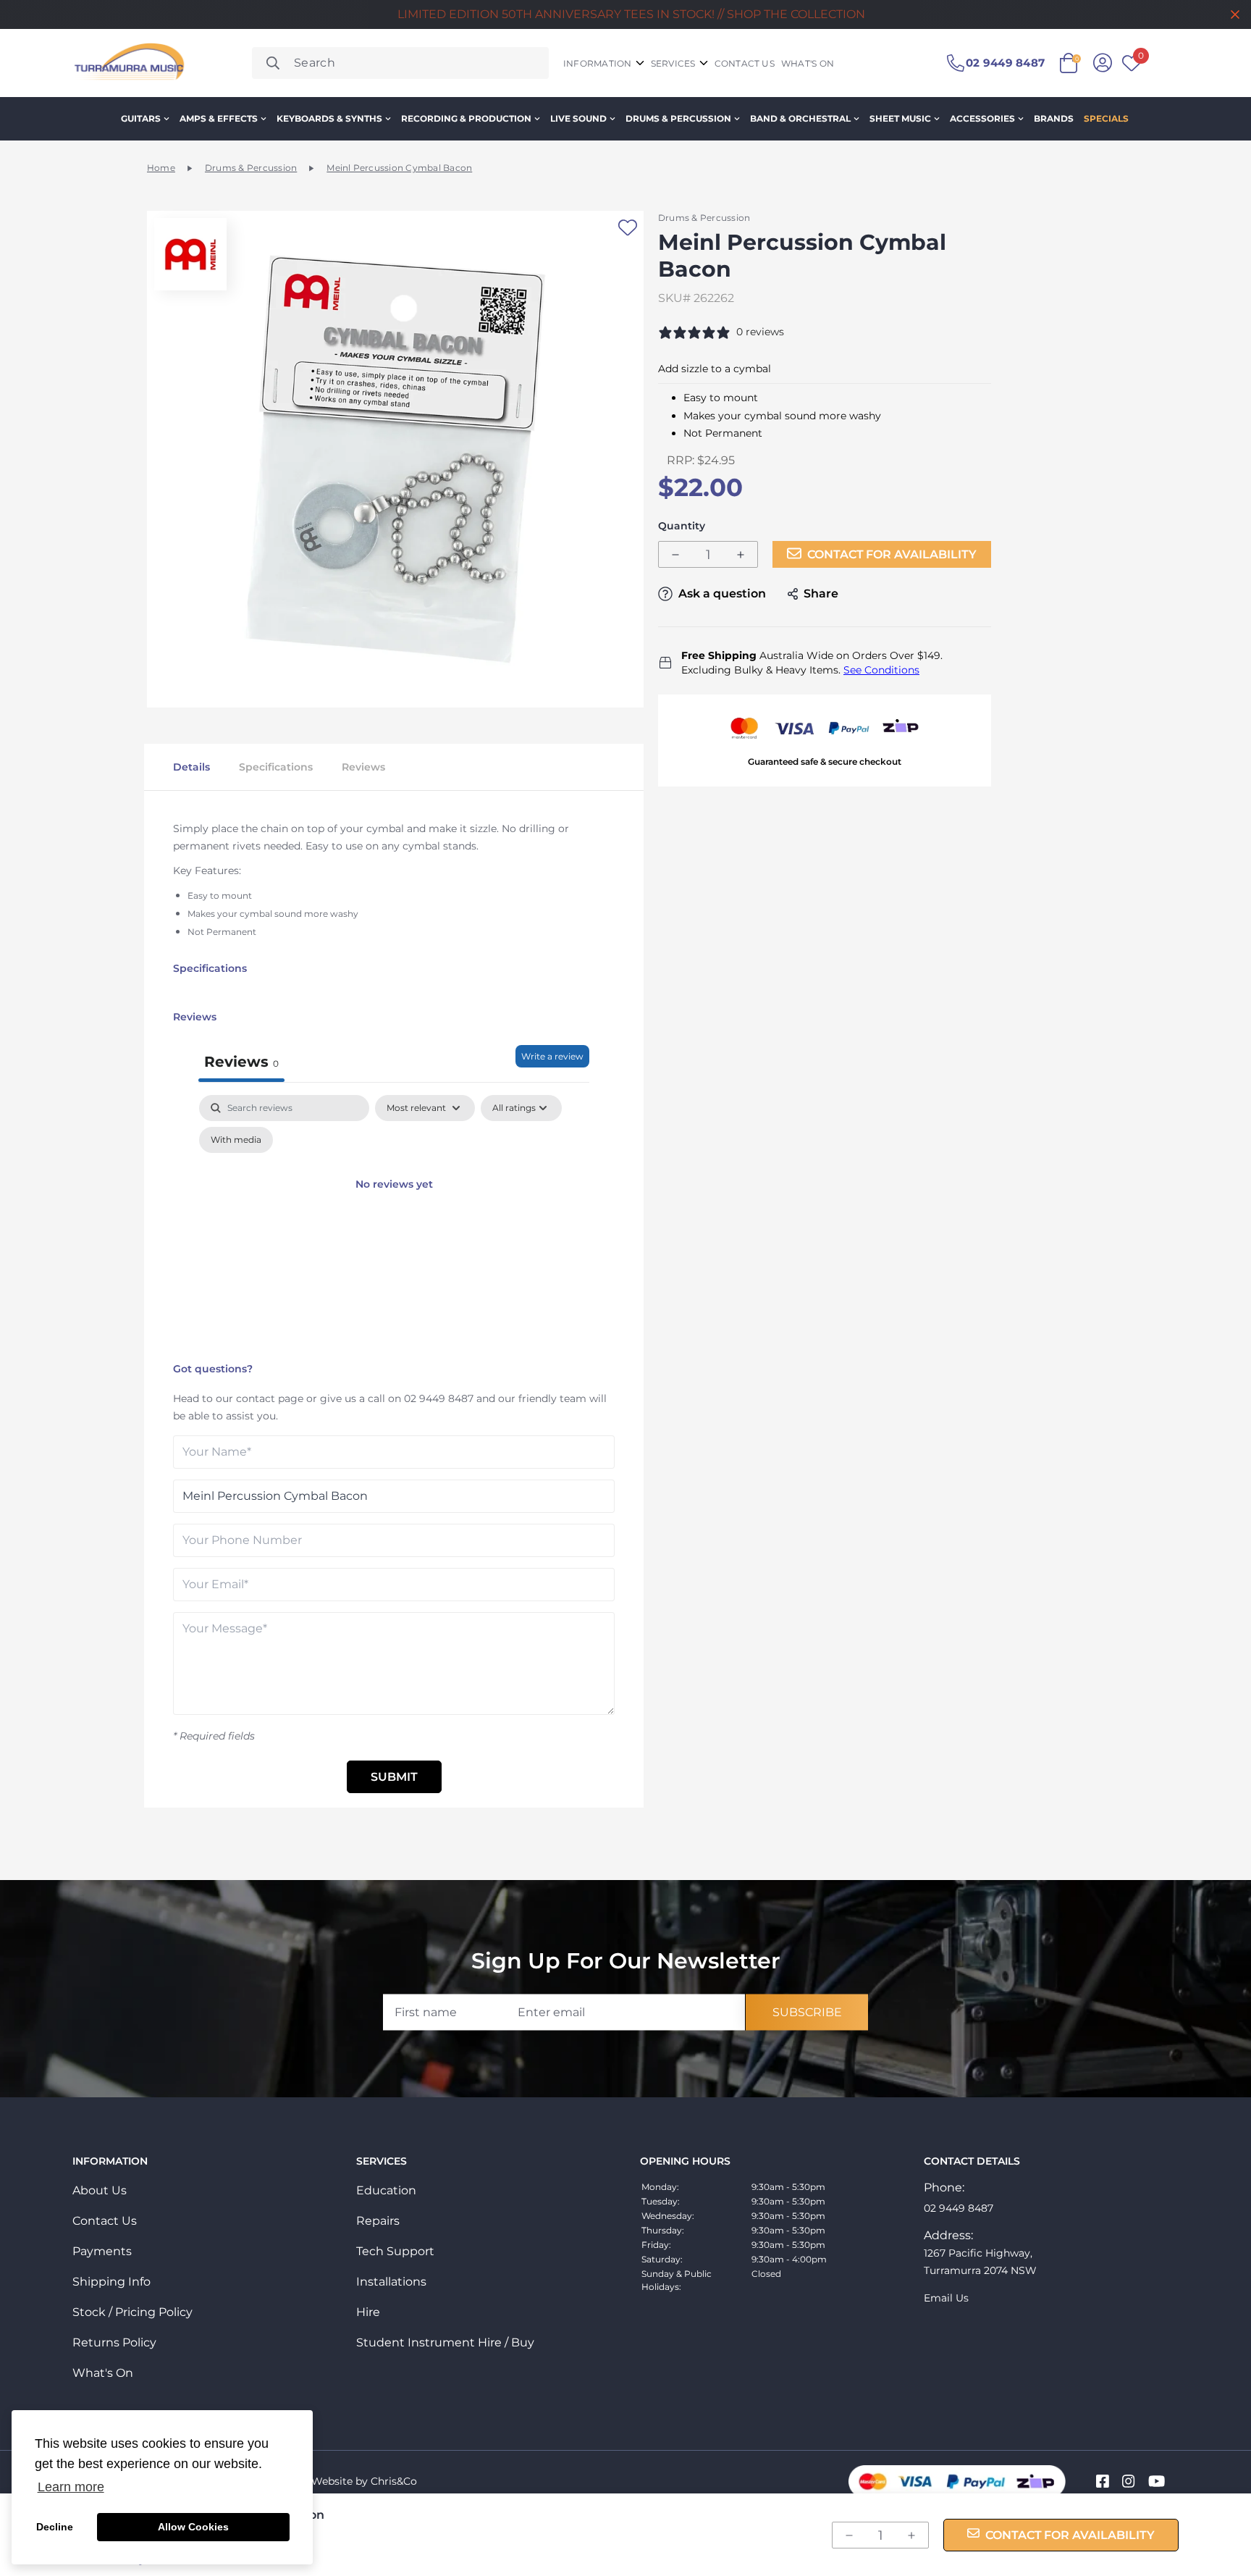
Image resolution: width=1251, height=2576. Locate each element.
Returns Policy (114, 2342)
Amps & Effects (219, 118)
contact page (270, 1398)
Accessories (982, 118)
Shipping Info (111, 2282)
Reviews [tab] (241, 1062)
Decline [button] (55, 2527)
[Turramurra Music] (128, 63)
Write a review (552, 1056)
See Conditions (881, 670)
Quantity (682, 526)
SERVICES (673, 63)
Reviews (363, 767)
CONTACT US (745, 63)
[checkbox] (236, 1140)
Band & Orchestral (800, 118)
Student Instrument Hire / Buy (445, 2342)
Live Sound (578, 118)
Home (161, 168)
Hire (368, 2312)
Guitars (141, 118)
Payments (102, 2251)
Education (386, 2190)
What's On (103, 2373)
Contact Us (105, 2221)
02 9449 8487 (439, 1398)
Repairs (378, 2221)
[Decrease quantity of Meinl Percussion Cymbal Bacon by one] (675, 555)
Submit (394, 1777)
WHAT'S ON (808, 63)
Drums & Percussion (678, 118)
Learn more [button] (71, 2487)
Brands (1054, 118)
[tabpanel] (394, 1225)
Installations (391, 2282)
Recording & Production (466, 118)
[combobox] (400, 63)
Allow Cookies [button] (193, 2527)
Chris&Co (394, 2481)
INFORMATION (598, 63)
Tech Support (395, 2251)
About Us (100, 2190)
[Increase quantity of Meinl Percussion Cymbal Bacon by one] (741, 555)
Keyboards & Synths (329, 118)
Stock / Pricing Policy (132, 2312)
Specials (1106, 118)
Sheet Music (900, 118)
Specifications (276, 767)
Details (191, 767)
